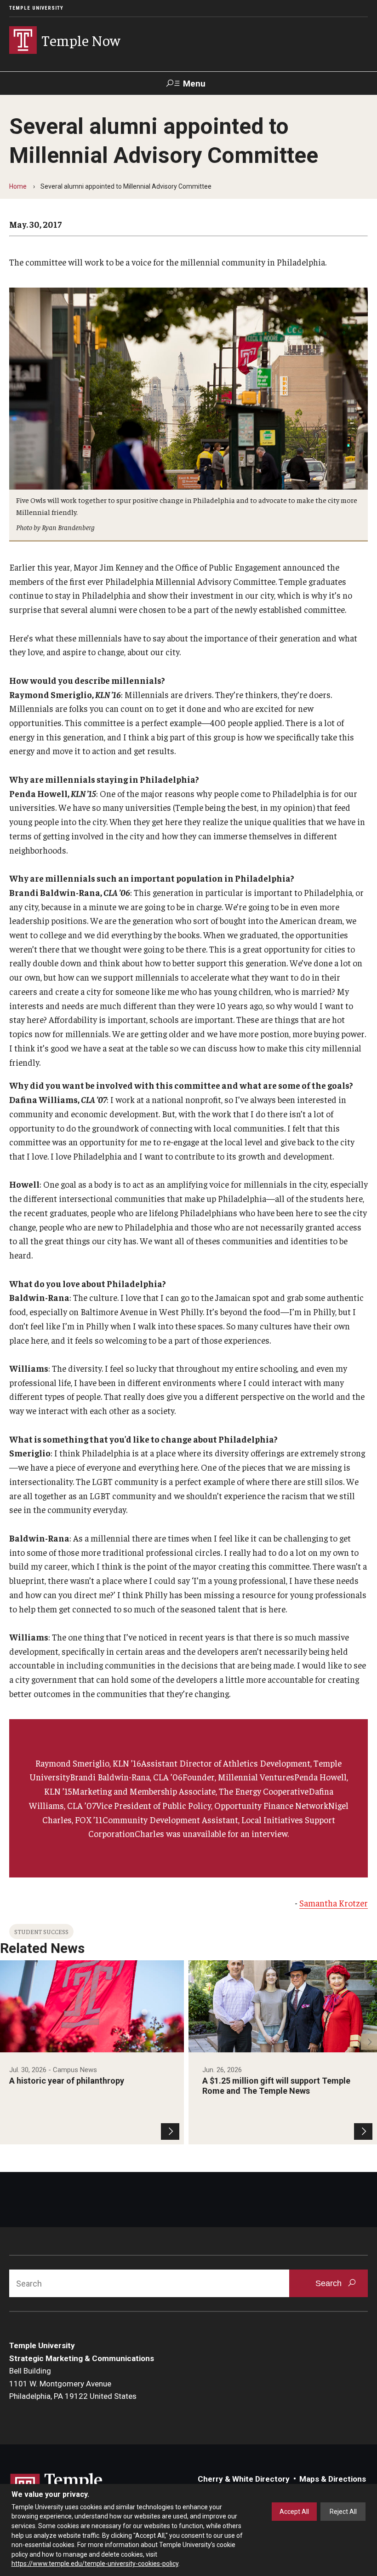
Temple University (36, 8)
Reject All (343, 2512)
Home (18, 186)
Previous (8, 2042)
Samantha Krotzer (334, 1903)
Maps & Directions (333, 2479)
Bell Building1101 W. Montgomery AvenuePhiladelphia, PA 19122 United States (73, 2383)
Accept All (294, 2512)
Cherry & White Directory (244, 2479)
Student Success (41, 1932)
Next (369, 2042)
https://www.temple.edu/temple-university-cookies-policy (95, 2564)
